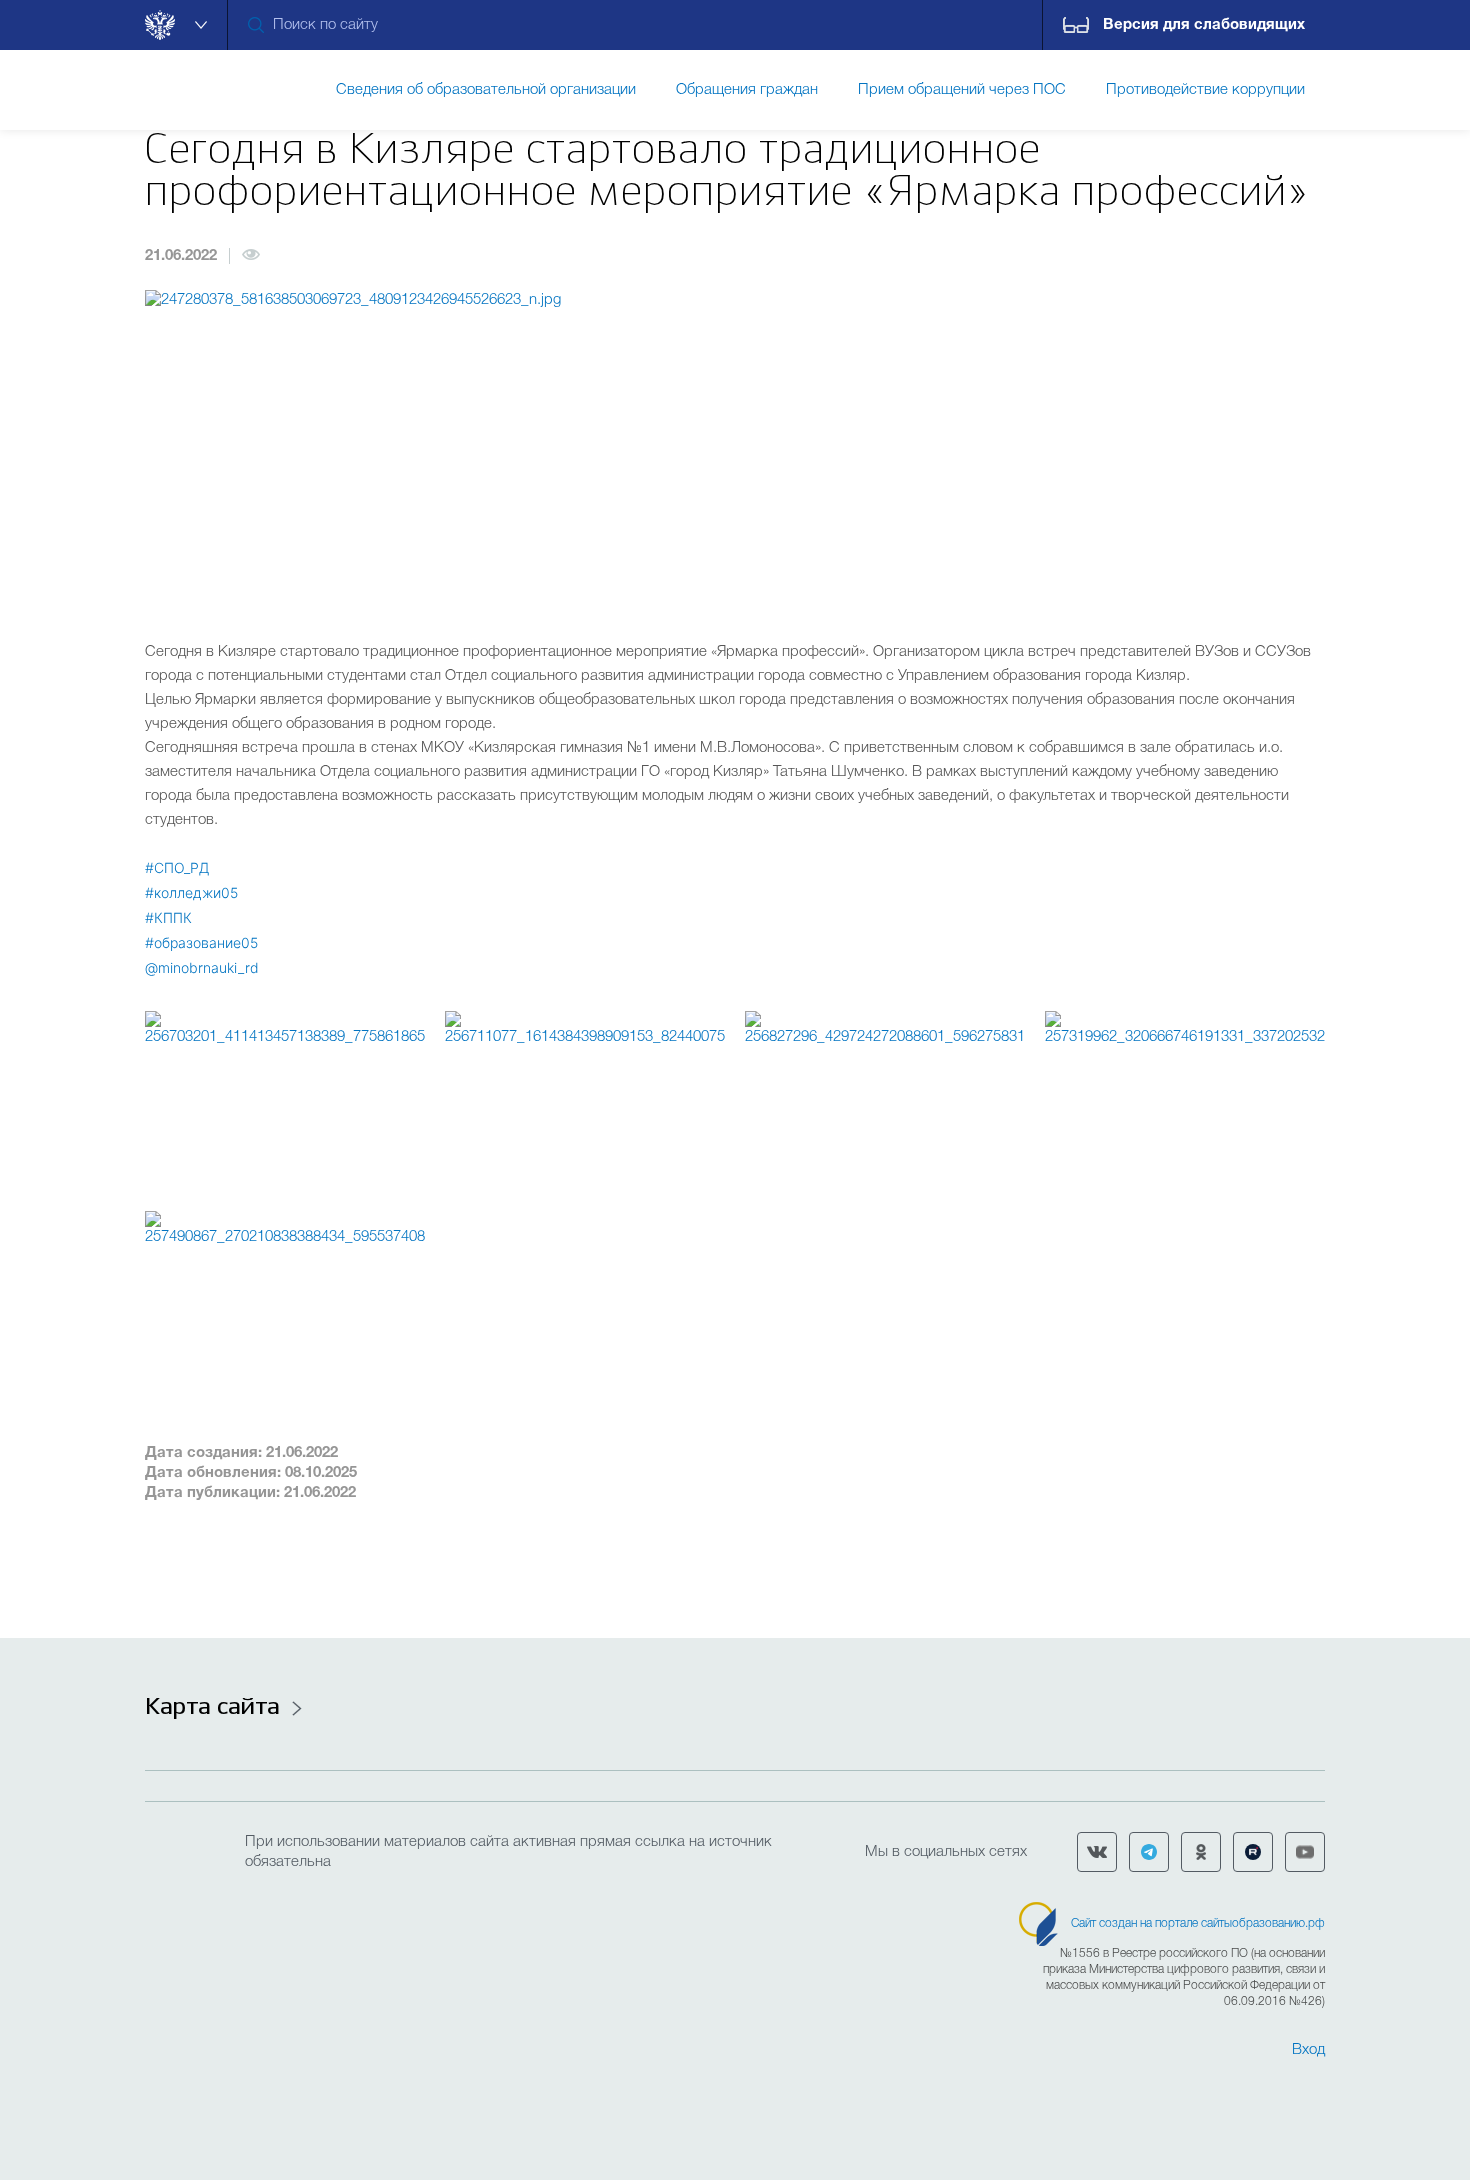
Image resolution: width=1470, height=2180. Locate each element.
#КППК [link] (168, 917)
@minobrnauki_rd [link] (202, 967)
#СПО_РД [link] (177, 867)
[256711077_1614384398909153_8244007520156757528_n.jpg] (585, 1101)
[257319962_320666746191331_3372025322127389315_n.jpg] (1185, 1101)
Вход (1308, 2050)
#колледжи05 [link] (191, 892)
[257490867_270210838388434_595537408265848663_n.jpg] (285, 1301)
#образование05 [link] (201, 942)
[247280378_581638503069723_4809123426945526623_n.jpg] (735, 450)
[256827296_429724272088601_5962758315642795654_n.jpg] (885, 1101)
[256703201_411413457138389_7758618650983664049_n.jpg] (285, 1101)
